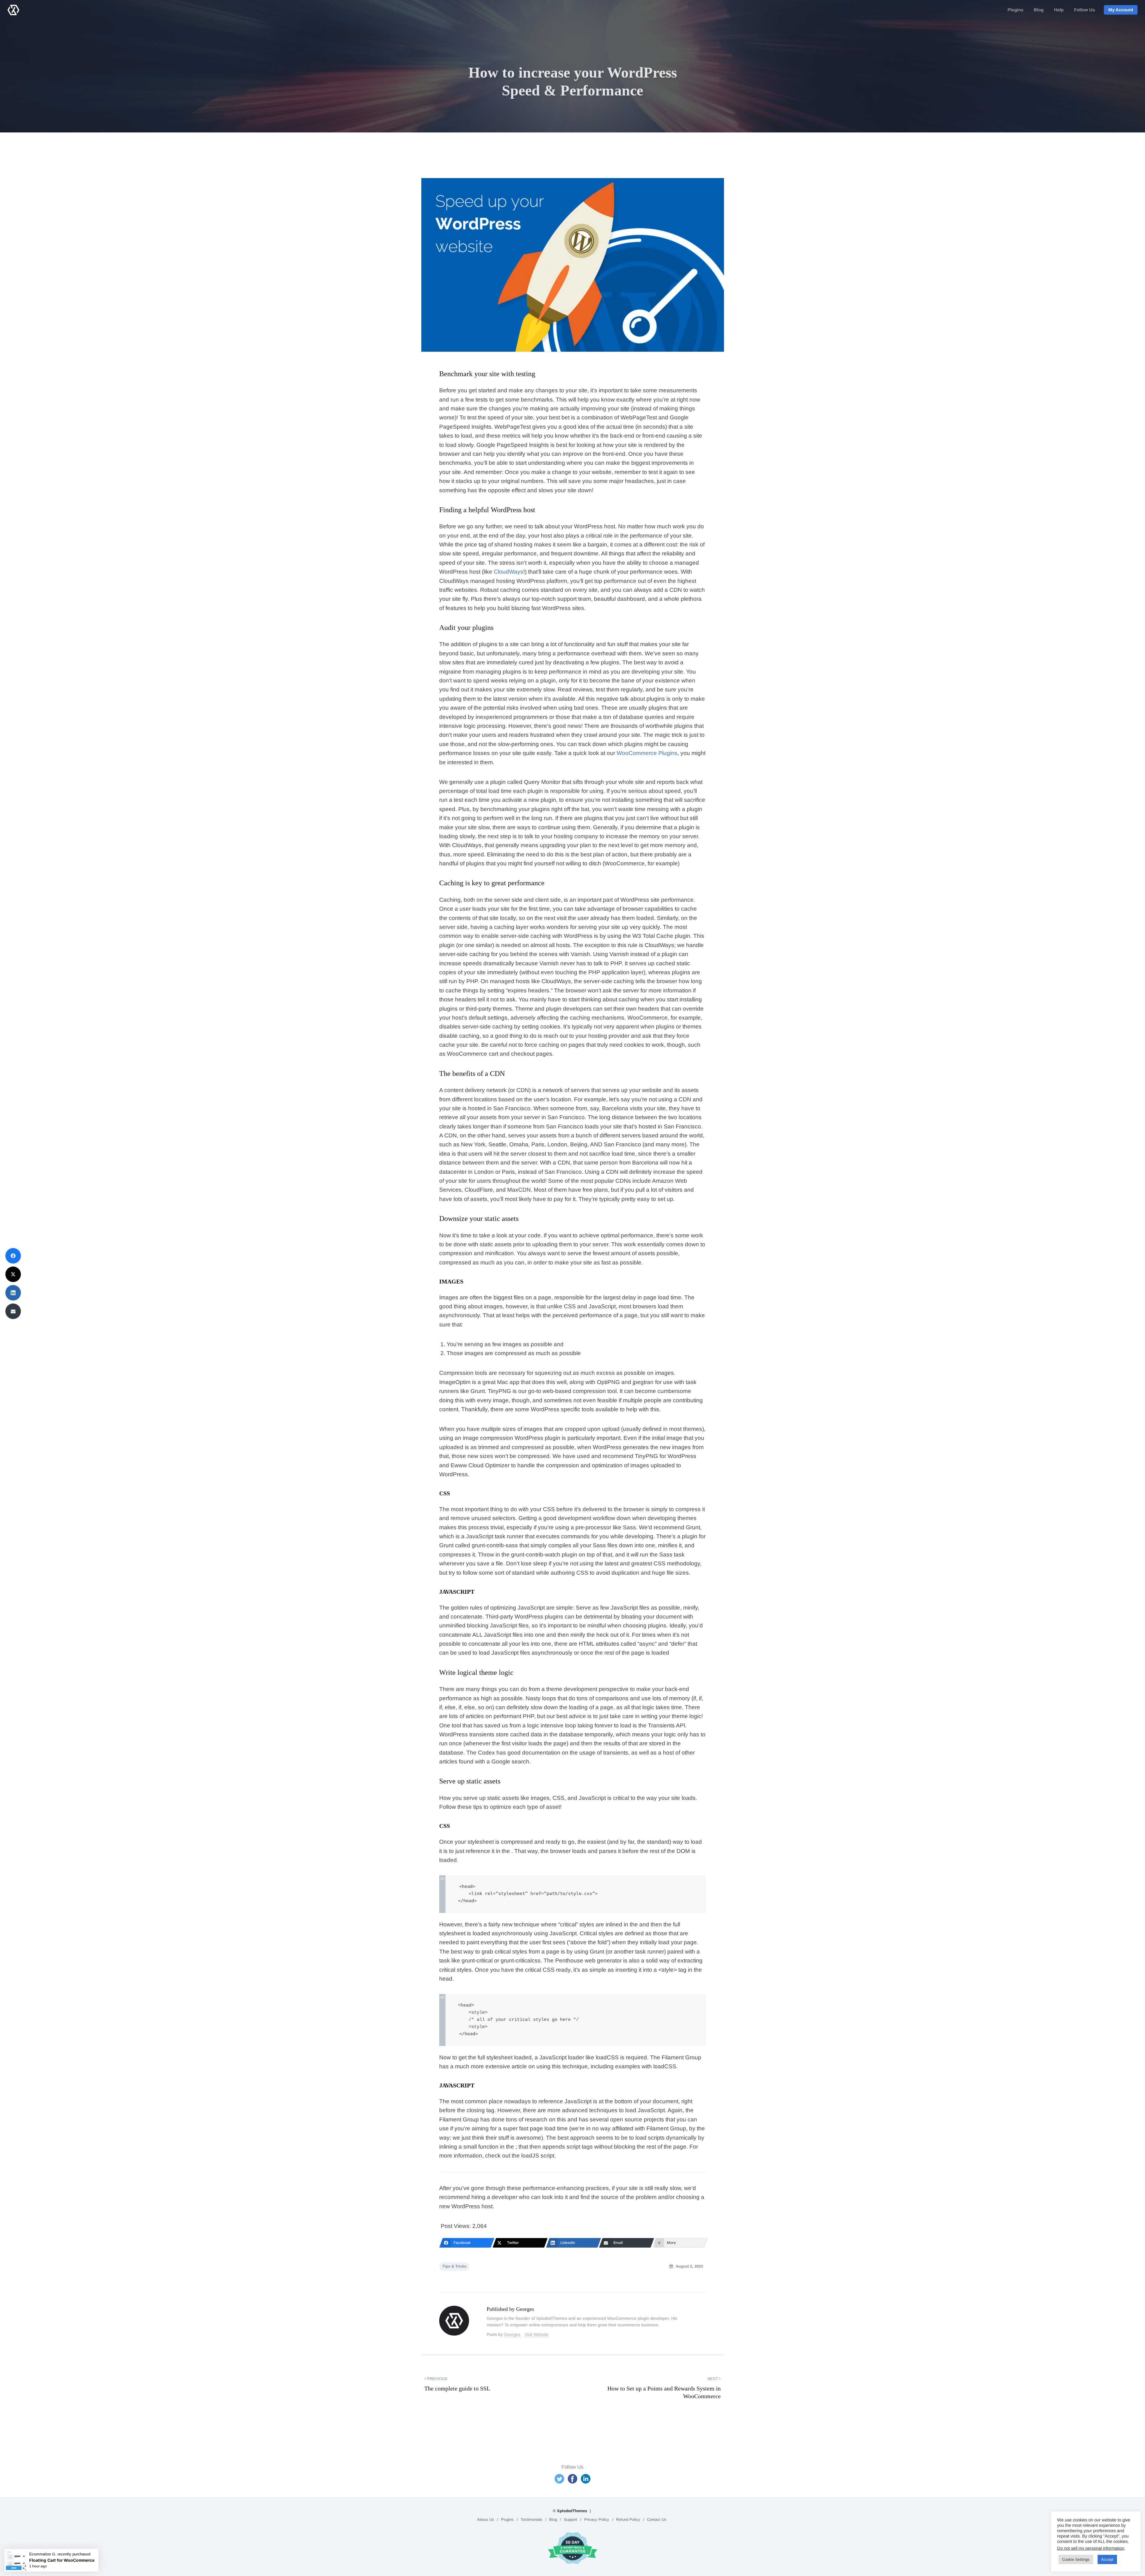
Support (571, 2519)
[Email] (13, 1311)
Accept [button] (1107, 2559)
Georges (512, 2334)
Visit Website (537, 2334)
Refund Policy (628, 2519)
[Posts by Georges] (459, 2321)
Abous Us (486, 2519)
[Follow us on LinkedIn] (586, 2479)
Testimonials (532, 2519)
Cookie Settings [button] (1076, 2559)
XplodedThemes (572, 2511)
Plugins (1015, 10)
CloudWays (509, 572)
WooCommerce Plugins (647, 753)
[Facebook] (13, 1256)
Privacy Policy (597, 2519)
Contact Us (657, 2519)
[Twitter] (13, 1274)
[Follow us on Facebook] (572, 2479)
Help (1059, 10)
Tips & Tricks (454, 2266)
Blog (1039, 10)
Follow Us (1084, 10)
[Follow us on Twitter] (559, 2479)
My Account (1121, 10)
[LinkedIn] (13, 1293)
